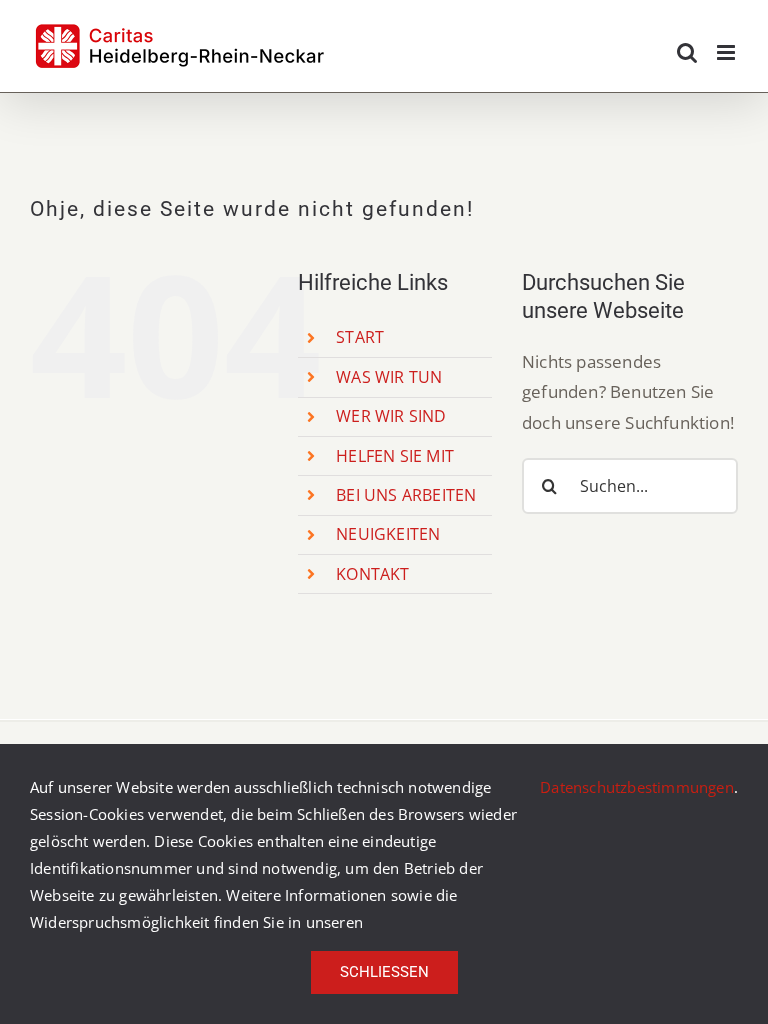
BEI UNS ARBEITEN (406, 495)
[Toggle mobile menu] (727, 52)
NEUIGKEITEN (388, 534)
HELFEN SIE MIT (395, 456)
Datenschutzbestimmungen (637, 787)
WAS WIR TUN (389, 377)
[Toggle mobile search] (687, 52)
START (360, 337)
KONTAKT (372, 574)
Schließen (384, 972)
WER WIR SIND (391, 416)
